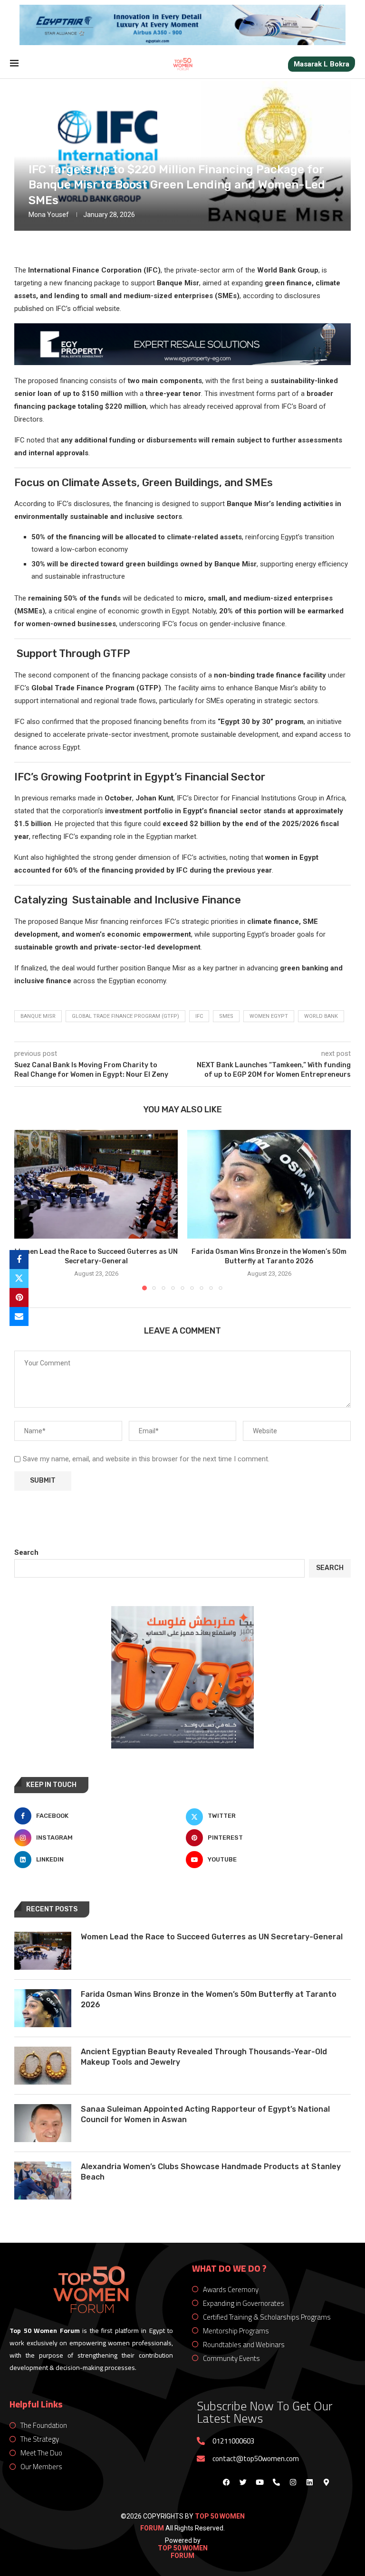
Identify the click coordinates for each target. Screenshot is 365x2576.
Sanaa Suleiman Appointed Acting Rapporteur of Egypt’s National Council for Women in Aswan (205, 2114)
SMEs (226, 1016)
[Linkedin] (309, 2482)
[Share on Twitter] (19, 1279)
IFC (199, 1016)
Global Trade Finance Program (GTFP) (125, 1016)
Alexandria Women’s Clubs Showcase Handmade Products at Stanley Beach (211, 2172)
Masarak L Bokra (322, 64)
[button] (27, 1210)
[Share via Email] (19, 1316)
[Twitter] (243, 2482)
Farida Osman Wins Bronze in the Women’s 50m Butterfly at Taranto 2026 (209, 1999)
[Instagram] (293, 2482)
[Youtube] (259, 2482)
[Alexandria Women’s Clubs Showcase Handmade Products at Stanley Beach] (43, 2181)
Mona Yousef (49, 215)
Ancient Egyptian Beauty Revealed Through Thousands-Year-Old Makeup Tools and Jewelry (204, 2057)
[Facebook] (226, 2482)
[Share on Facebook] (19, 1260)
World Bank (321, 1016)
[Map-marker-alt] (326, 2482)
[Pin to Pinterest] (19, 1297)
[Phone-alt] (276, 2482)
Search (26, 1552)
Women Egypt (269, 1016)
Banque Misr (38, 1016)
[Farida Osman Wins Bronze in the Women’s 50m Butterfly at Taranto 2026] (269, 1184)
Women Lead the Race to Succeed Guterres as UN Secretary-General (212, 1937)
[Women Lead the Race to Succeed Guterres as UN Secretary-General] (96, 1184)
